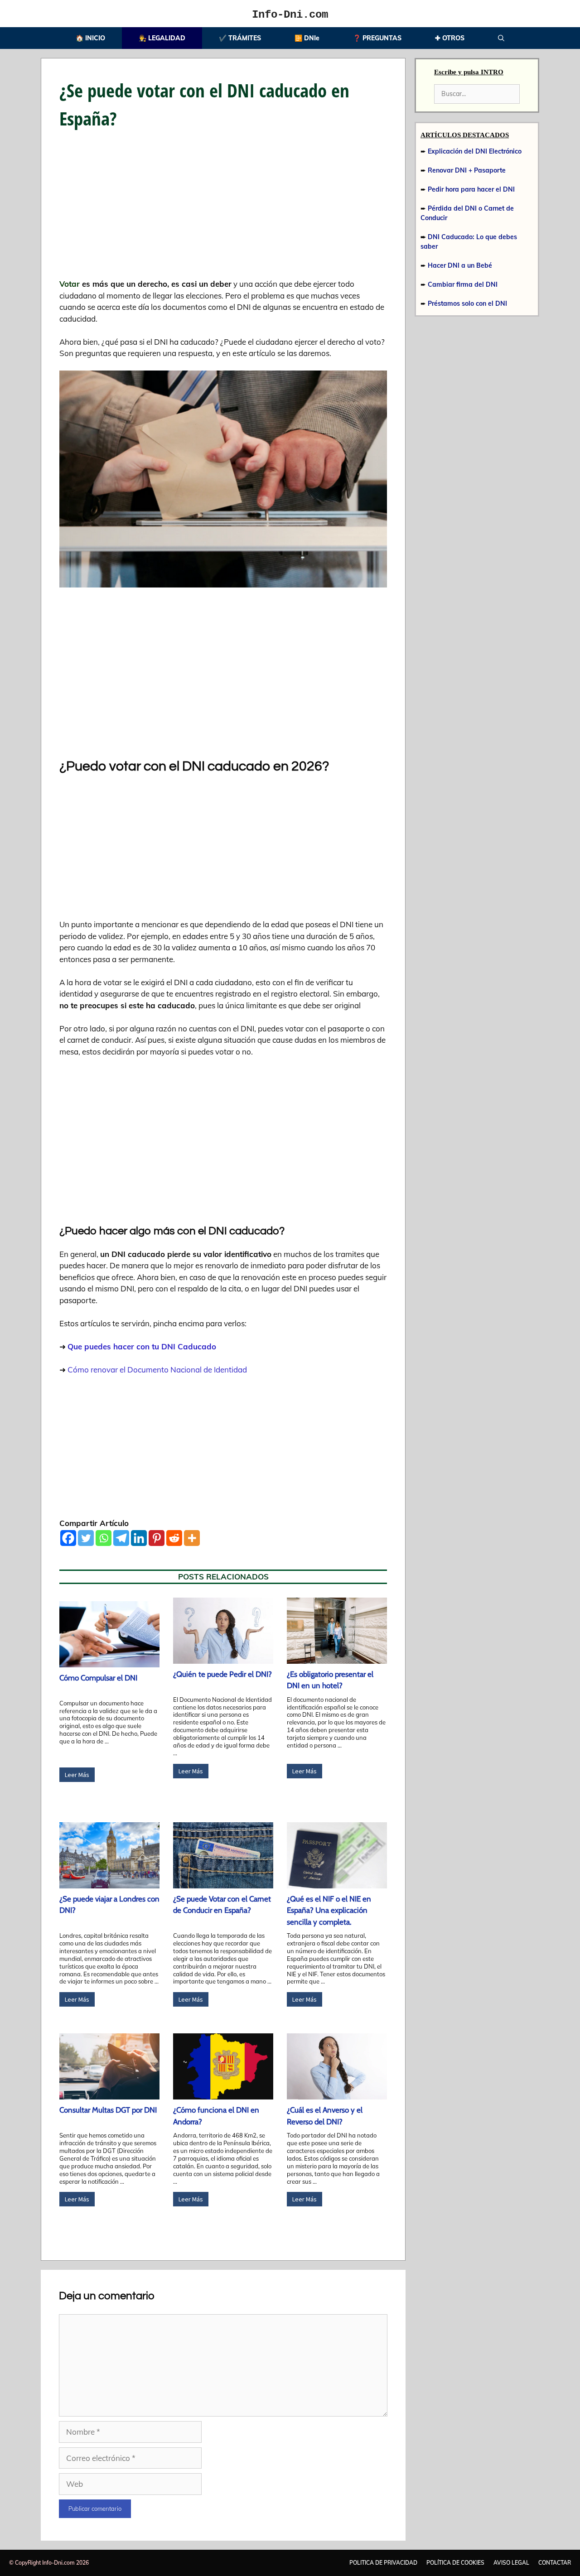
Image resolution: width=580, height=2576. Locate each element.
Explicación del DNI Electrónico (475, 151)
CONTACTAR (555, 2563)
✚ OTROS (450, 38)
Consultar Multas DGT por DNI (108, 2110)
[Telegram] (121, 1538)
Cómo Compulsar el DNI (98, 1678)
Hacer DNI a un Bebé (460, 265)
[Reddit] (174, 1538)
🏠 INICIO (90, 38)
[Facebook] (68, 1538)
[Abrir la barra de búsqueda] (501, 38)
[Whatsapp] (104, 1538)
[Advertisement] (223, 211)
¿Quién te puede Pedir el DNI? (222, 1674)
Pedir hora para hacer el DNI (471, 189)
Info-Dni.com (290, 15)
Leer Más (77, 1775)
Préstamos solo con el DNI (467, 303)
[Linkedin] (139, 1538)
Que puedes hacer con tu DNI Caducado (142, 1346)
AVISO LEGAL (511, 2563)
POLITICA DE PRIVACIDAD (383, 2563)
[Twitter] (86, 1538)
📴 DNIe (307, 38)
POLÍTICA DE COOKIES (455, 2563)
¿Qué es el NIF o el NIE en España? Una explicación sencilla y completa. (329, 1910)
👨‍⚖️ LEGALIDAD (162, 38)
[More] (192, 1538)
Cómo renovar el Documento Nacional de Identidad (157, 1370)
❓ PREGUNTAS (377, 38)
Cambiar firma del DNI (463, 284)
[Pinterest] (157, 1538)
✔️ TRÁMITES (240, 38)
